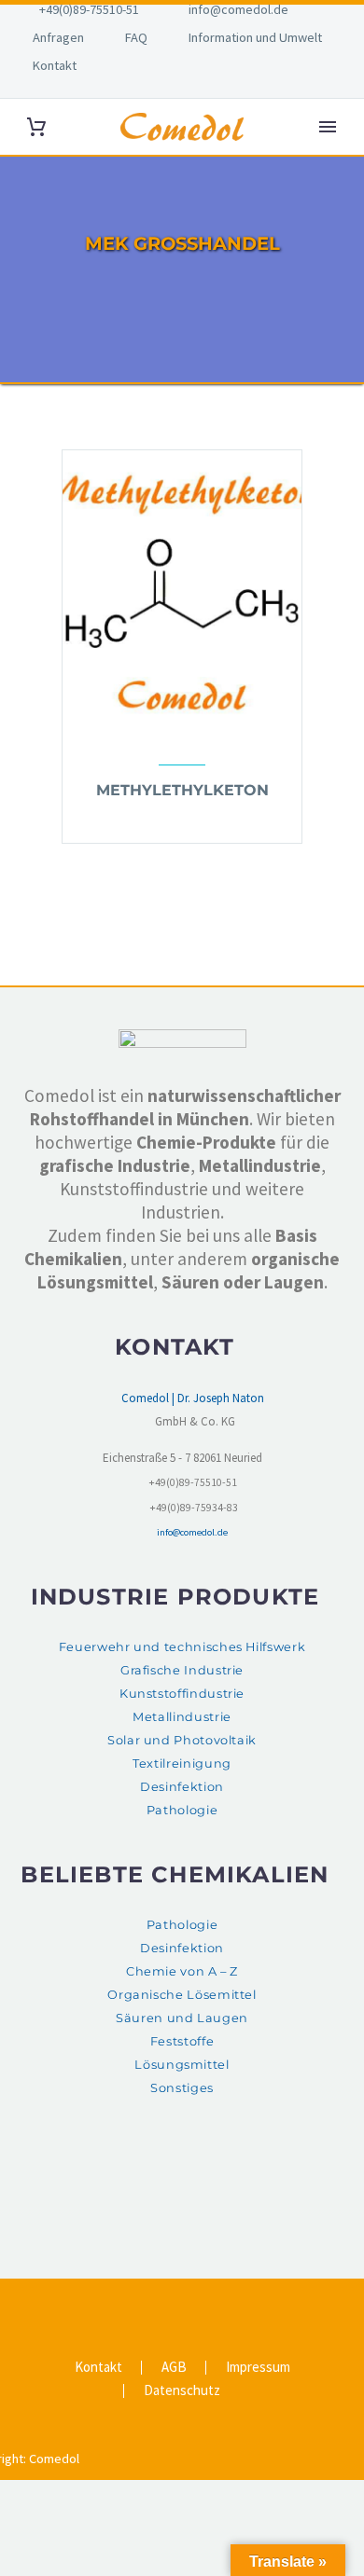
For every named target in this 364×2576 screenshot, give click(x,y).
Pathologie (182, 1810)
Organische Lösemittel (182, 1995)
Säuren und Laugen (182, 2018)
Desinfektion (182, 1787)
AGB (174, 2368)
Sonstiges (182, 2088)
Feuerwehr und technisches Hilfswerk (182, 1647)
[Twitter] (170, 2301)
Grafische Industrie (182, 1670)
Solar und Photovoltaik (182, 1740)
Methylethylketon (182, 790)
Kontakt (55, 65)
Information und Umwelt (255, 37)
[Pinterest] (194, 2301)
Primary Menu (328, 127)
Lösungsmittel (182, 2065)
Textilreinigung (182, 1763)
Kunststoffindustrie (182, 1694)
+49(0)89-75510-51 (89, 9)
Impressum (258, 2368)
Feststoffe (182, 2041)
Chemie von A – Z (182, 1971)
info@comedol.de (238, 9)
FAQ (136, 37)
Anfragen (58, 37)
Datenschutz (182, 2391)
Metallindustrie (182, 1717)
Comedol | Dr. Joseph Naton (193, 1398)
